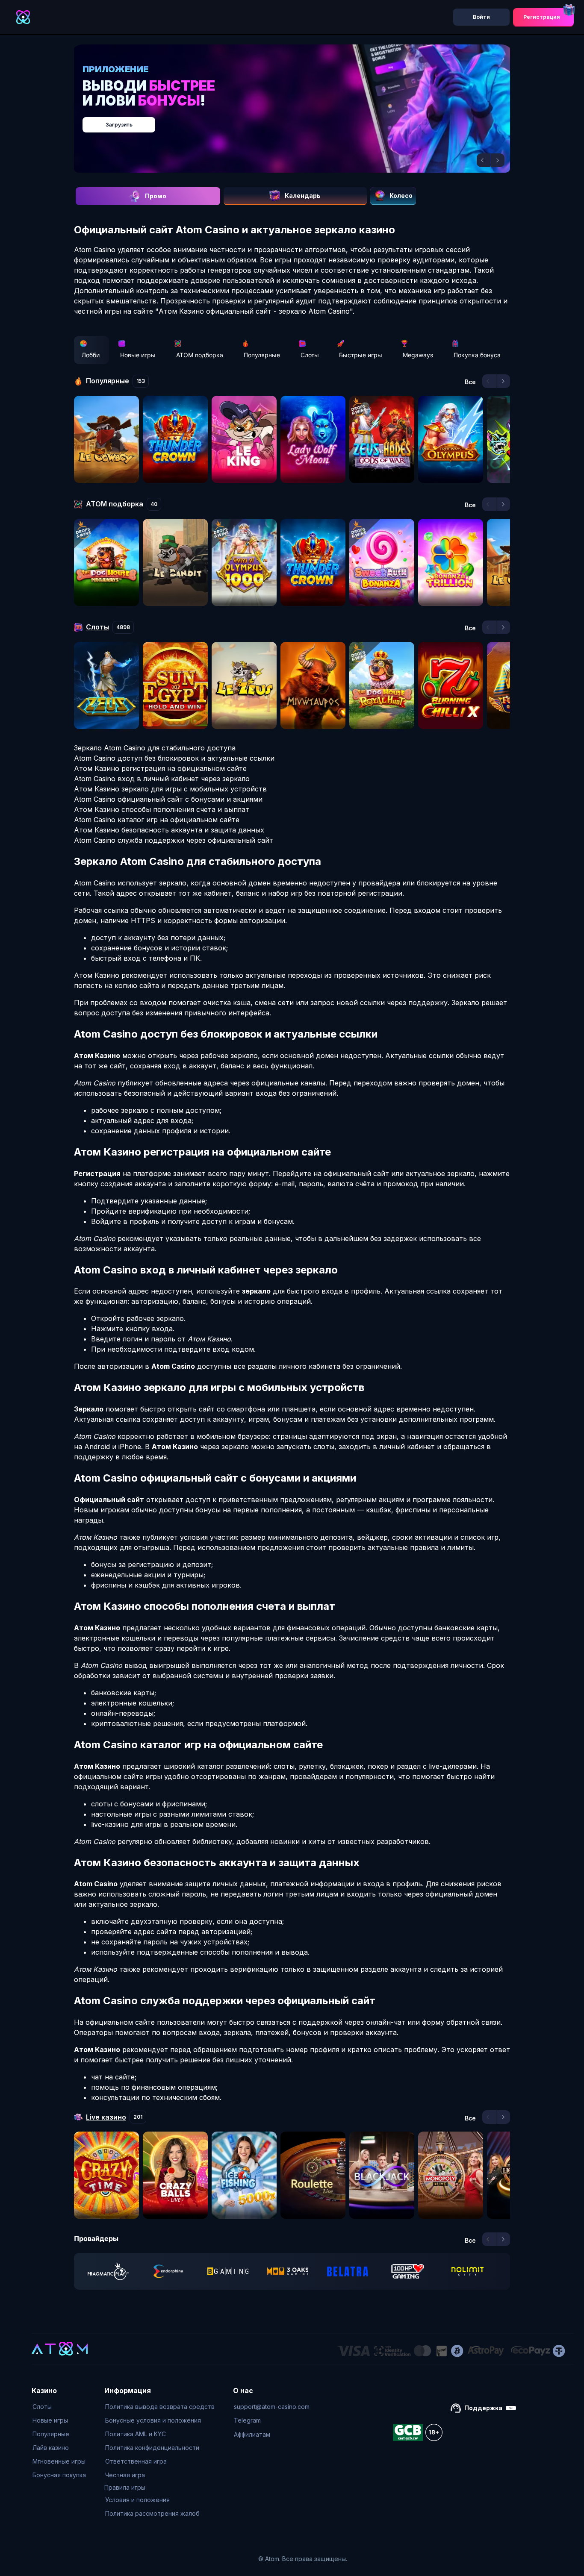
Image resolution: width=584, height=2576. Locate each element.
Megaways (418, 355)
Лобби (91, 355)
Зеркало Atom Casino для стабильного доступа (155, 748)
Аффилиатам (252, 2434)
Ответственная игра (136, 2461)
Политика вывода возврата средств (160, 2407)
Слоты (310, 355)
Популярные (262, 355)
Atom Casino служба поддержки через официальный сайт (174, 840)
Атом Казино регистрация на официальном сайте (160, 768)
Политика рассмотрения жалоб (152, 2513)
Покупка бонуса (477, 355)
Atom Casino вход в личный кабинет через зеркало (162, 779)
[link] (108, 2271)
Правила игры (125, 2487)
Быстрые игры (361, 355)
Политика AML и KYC (136, 2434)
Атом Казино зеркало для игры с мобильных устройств (170, 789)
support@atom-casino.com (272, 2407)
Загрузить (301, 120)
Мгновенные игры (59, 2461)
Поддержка (483, 2408)
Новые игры (138, 355)
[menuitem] (59, 2407)
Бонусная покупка (59, 2475)
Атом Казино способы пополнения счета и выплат (162, 809)
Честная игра (125, 2475)
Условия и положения (137, 2500)
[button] (484, 160)
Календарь (303, 196)
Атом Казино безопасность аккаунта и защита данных (169, 830)
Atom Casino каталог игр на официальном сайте (157, 820)
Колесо (401, 196)
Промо (156, 196)
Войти (481, 17)
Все (470, 382)
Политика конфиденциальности (152, 2448)
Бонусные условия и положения (153, 2420)
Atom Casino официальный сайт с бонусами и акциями (168, 799)
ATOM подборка (200, 355)
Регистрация (542, 17)
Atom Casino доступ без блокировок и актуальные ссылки (174, 758)
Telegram (247, 2420)
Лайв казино (51, 2448)
